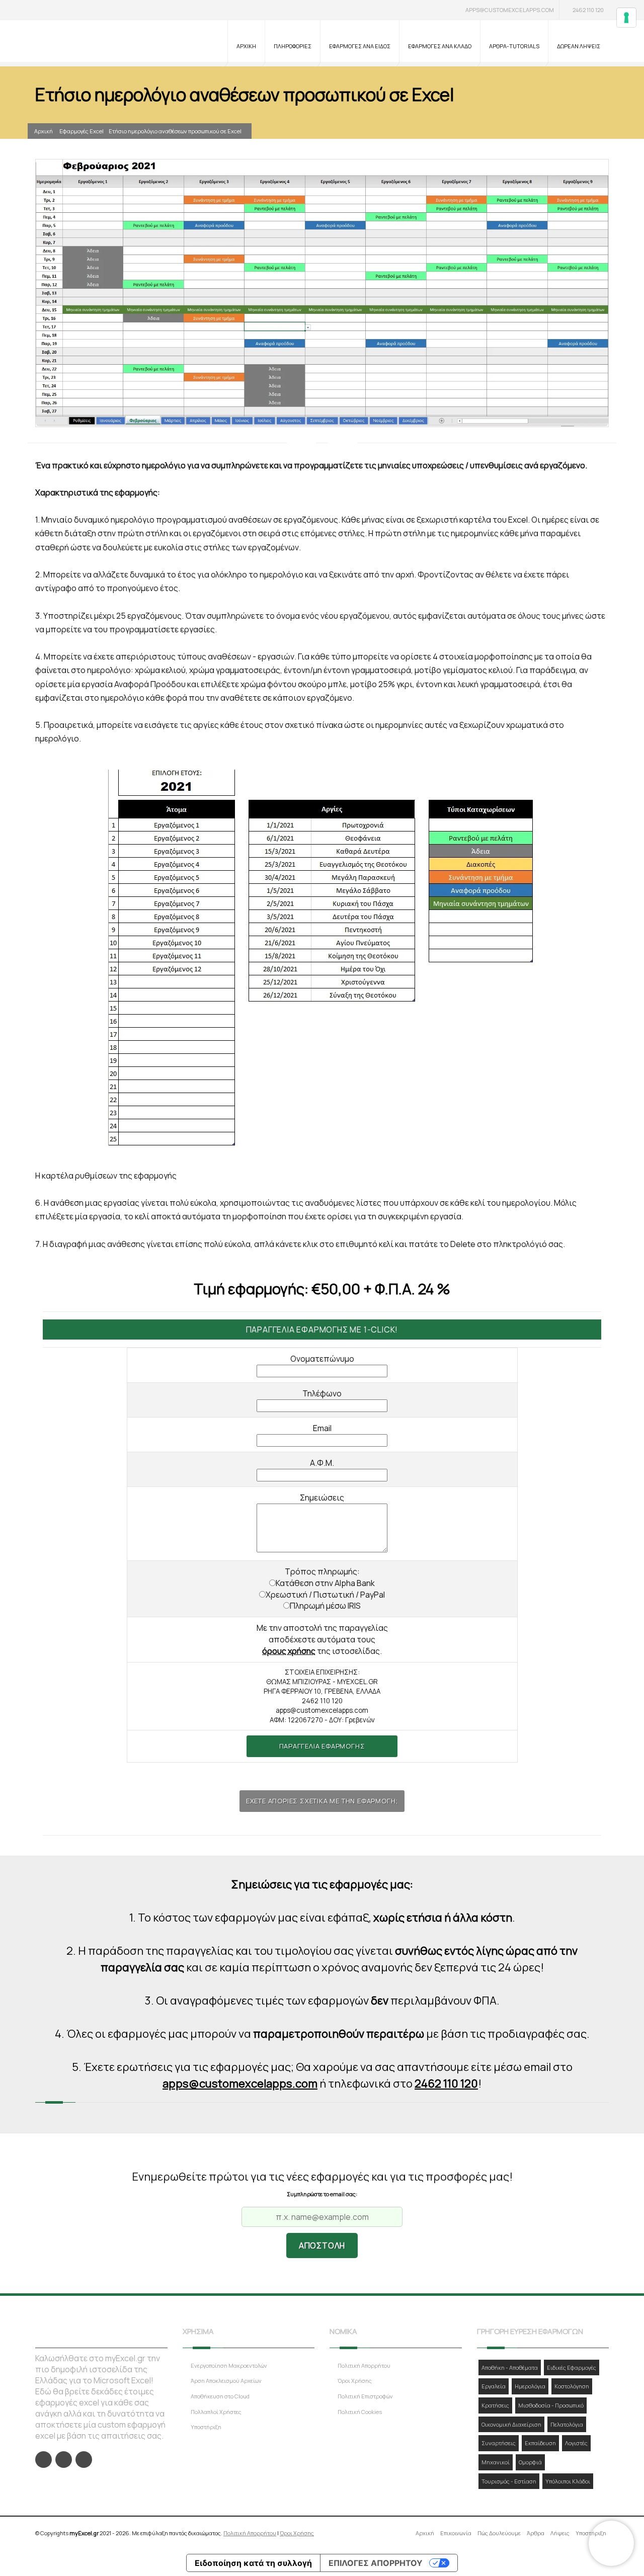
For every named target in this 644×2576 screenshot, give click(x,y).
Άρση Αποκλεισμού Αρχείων (226, 2381)
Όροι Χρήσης (355, 2381)
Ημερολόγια (530, 2386)
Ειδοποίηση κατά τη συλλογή (253, 2563)
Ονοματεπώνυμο (322, 1359)
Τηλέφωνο (322, 1393)
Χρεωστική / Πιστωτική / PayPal (325, 1595)
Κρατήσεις (495, 2405)
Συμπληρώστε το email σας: (322, 2194)
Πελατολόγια (567, 2424)
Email (322, 1428)
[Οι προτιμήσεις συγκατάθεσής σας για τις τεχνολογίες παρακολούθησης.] (626, 18)
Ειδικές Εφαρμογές (572, 2367)
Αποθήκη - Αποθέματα (510, 2367)
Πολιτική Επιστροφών (365, 2396)
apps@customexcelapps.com (510, 10)
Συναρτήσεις (499, 2443)
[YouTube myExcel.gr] (84, 2460)
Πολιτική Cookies (360, 2412)
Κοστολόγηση (572, 2386)
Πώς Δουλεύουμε (499, 2533)
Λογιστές (576, 2443)
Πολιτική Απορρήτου (364, 2365)
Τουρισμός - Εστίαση (509, 2481)
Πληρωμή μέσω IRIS (325, 1606)
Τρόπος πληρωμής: (322, 1571)
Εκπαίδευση (540, 2443)
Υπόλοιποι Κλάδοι (568, 2481)
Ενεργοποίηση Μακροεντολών (229, 2365)
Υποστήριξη (206, 2427)
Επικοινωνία (456, 2533)
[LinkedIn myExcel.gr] (64, 2460)
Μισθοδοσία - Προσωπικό (551, 2405)
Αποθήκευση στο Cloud (220, 2396)
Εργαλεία (494, 2386)
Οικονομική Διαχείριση (511, 2424)
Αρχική (44, 131)
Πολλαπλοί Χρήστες (216, 2412)
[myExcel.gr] (87, 42)
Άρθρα (536, 2533)
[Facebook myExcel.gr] (44, 2460)
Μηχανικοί (496, 2462)
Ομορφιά (530, 2462)
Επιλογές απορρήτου (376, 2563)
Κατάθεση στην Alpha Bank (325, 1583)
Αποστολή (322, 2246)
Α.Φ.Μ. (322, 1463)
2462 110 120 (588, 10)
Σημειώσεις (322, 1498)
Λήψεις (560, 2533)
